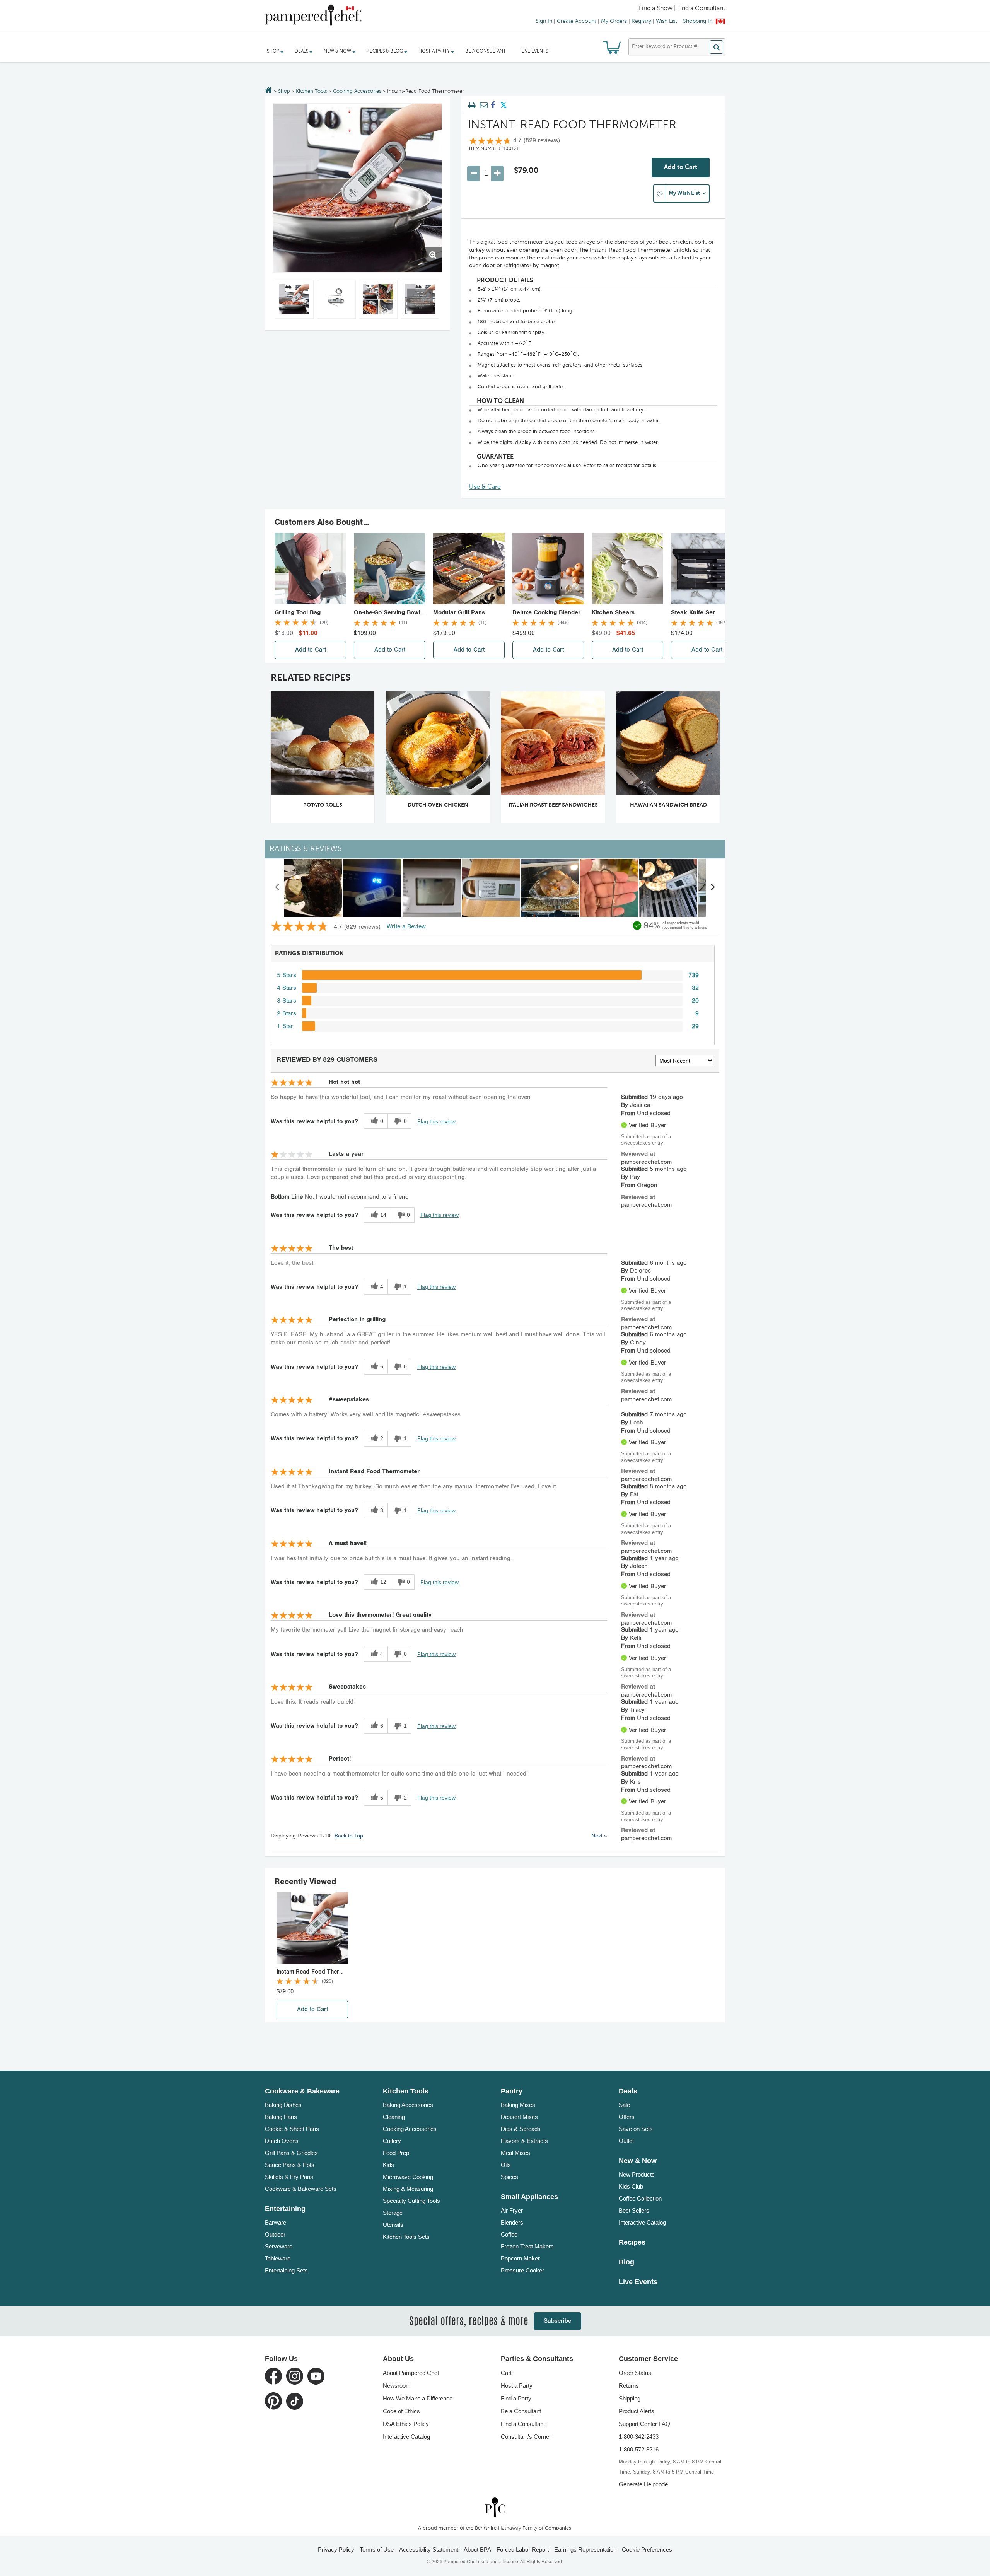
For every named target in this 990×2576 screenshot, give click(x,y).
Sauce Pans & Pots (290, 2165)
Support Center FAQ (644, 2424)
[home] (495, 2507)
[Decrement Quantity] (473, 174)
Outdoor (275, 2234)
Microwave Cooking (408, 2177)
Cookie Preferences (647, 2550)
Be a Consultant (486, 51)
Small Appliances (529, 2197)
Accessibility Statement (429, 2550)
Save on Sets (636, 2129)
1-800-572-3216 (639, 2449)
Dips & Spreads (521, 2129)
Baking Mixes (518, 2105)
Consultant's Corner (526, 2437)
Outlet (626, 2141)
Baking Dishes (283, 2105)
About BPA (477, 2550)
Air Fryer (512, 2210)
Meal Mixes (515, 2153)
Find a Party (516, 2398)
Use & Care (485, 487)
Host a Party (517, 2386)
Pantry (512, 2091)
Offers (627, 2117)
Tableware (278, 2258)
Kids (388, 2165)
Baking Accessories (408, 2105)
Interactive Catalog (642, 2222)
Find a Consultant (523, 2424)
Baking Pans (281, 2117)
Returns (629, 2386)
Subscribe (557, 2321)
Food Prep (396, 2153)
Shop (284, 91)
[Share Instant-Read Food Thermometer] (493, 106)
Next (599, 1836)
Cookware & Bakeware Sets (301, 2189)
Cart (506, 2373)
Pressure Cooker (522, 2270)
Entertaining (285, 2209)
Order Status (635, 2373)
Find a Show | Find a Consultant (682, 9)
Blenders (512, 2222)
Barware (276, 2222)
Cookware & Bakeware (302, 2091)
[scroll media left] (277, 888)
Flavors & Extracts (524, 2141)
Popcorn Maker (520, 2258)
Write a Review (406, 927)
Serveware (279, 2246)
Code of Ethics (401, 2411)
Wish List (667, 21)
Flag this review (436, 1121)
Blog (626, 2262)
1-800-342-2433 (639, 2437)
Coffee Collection (640, 2198)
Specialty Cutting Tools (411, 2201)
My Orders (614, 21)
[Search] (716, 47)
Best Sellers (634, 2210)
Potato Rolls (323, 805)
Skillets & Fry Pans (289, 2177)
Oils (506, 2165)
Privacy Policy (336, 2550)
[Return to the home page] (269, 91)
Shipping (630, 2398)
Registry (641, 21)
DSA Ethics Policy (406, 2424)
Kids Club (631, 2186)
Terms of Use (377, 2550)
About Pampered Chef (411, 2373)
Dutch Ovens (282, 2141)
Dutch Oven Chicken (438, 805)
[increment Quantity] (497, 174)
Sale (624, 2105)
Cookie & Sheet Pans (292, 2129)
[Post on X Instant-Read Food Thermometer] (504, 106)
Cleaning (394, 2117)
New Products (637, 2174)
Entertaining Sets (286, 2270)
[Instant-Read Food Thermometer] (357, 188)
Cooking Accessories (357, 91)
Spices (510, 2177)
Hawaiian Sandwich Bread (668, 805)
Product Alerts (637, 2411)
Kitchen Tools (312, 91)
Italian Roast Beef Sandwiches (553, 805)
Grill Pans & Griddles (291, 2153)
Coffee (509, 2234)
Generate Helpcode (643, 2484)
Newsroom (397, 2386)
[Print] (472, 106)
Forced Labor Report (523, 2550)
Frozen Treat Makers (527, 2246)
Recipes (632, 2242)
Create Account (577, 21)
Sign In (544, 21)
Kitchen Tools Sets (406, 2237)
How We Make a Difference (418, 2398)
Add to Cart (681, 167)
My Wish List (684, 193)
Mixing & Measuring (408, 2189)
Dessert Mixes (519, 2117)
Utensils (393, 2225)
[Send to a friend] (483, 106)
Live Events (535, 51)
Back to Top (349, 1836)
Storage (393, 2213)
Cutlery (392, 2141)
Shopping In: (698, 21)
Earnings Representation (585, 2550)
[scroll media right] (713, 888)
